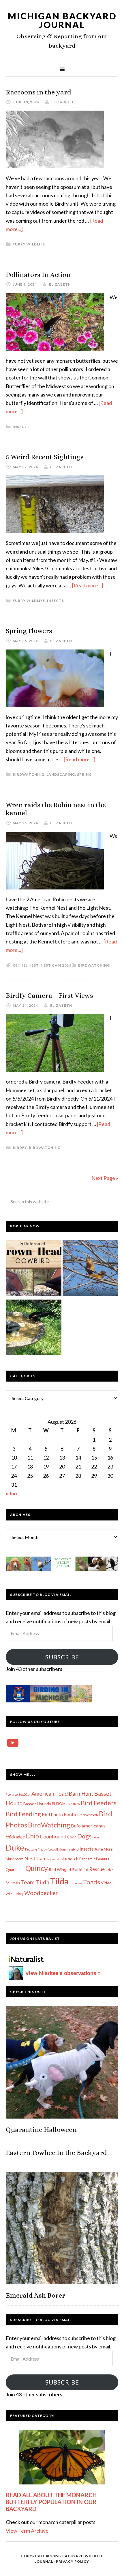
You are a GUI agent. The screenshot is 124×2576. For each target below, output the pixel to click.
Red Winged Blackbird (68, 1869)
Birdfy (20, 1148)
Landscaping (61, 774)
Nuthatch (69, 1859)
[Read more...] (88, 585)
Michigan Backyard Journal (62, 20)
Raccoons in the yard (38, 92)
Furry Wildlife (29, 244)
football (53, 1849)
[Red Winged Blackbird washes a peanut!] (34, 1329)
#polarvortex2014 (18, 1794)
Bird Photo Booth (59, 1814)
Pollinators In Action (38, 275)
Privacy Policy (73, 2561)
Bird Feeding (23, 1814)
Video (106, 1883)
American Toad (50, 1794)
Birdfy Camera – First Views (49, 995)
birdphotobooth (87, 1815)
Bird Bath (73, 1804)
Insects (21, 427)
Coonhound (53, 1836)
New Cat (53, 1859)
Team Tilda (35, 1882)
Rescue (97, 1869)
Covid (72, 1837)
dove (96, 1837)
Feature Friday (36, 1849)
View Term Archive (27, 2531)
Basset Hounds (37, 1804)
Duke (15, 1848)
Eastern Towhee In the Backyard (56, 2153)
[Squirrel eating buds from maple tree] (90, 1269)
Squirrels (13, 1883)
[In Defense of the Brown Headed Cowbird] (34, 1269)
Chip (32, 1836)
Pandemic (87, 1859)
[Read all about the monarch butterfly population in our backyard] (62, 2457)
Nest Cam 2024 (56, 965)
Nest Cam (35, 1858)
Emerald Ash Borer (35, 2295)
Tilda (59, 1881)
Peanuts (103, 1859)
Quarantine (15, 1870)
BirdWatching (29, 774)
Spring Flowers (29, 631)
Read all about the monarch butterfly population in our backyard (51, 2502)
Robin (110, 1870)
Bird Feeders (99, 1803)
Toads (92, 1882)
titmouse (76, 1883)
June (99, 1849)
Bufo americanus (88, 1826)
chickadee (15, 1837)
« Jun (11, 1493)
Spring (84, 774)
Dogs (84, 1836)
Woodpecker (41, 1893)
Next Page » (105, 1178)
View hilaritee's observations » (63, 1973)
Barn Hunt (81, 1794)
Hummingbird (69, 1849)
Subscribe (62, 1657)
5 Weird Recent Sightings (45, 457)
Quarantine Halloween (41, 2130)
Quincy (37, 1868)
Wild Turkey (15, 1894)
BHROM (59, 1804)
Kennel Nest (26, 965)
